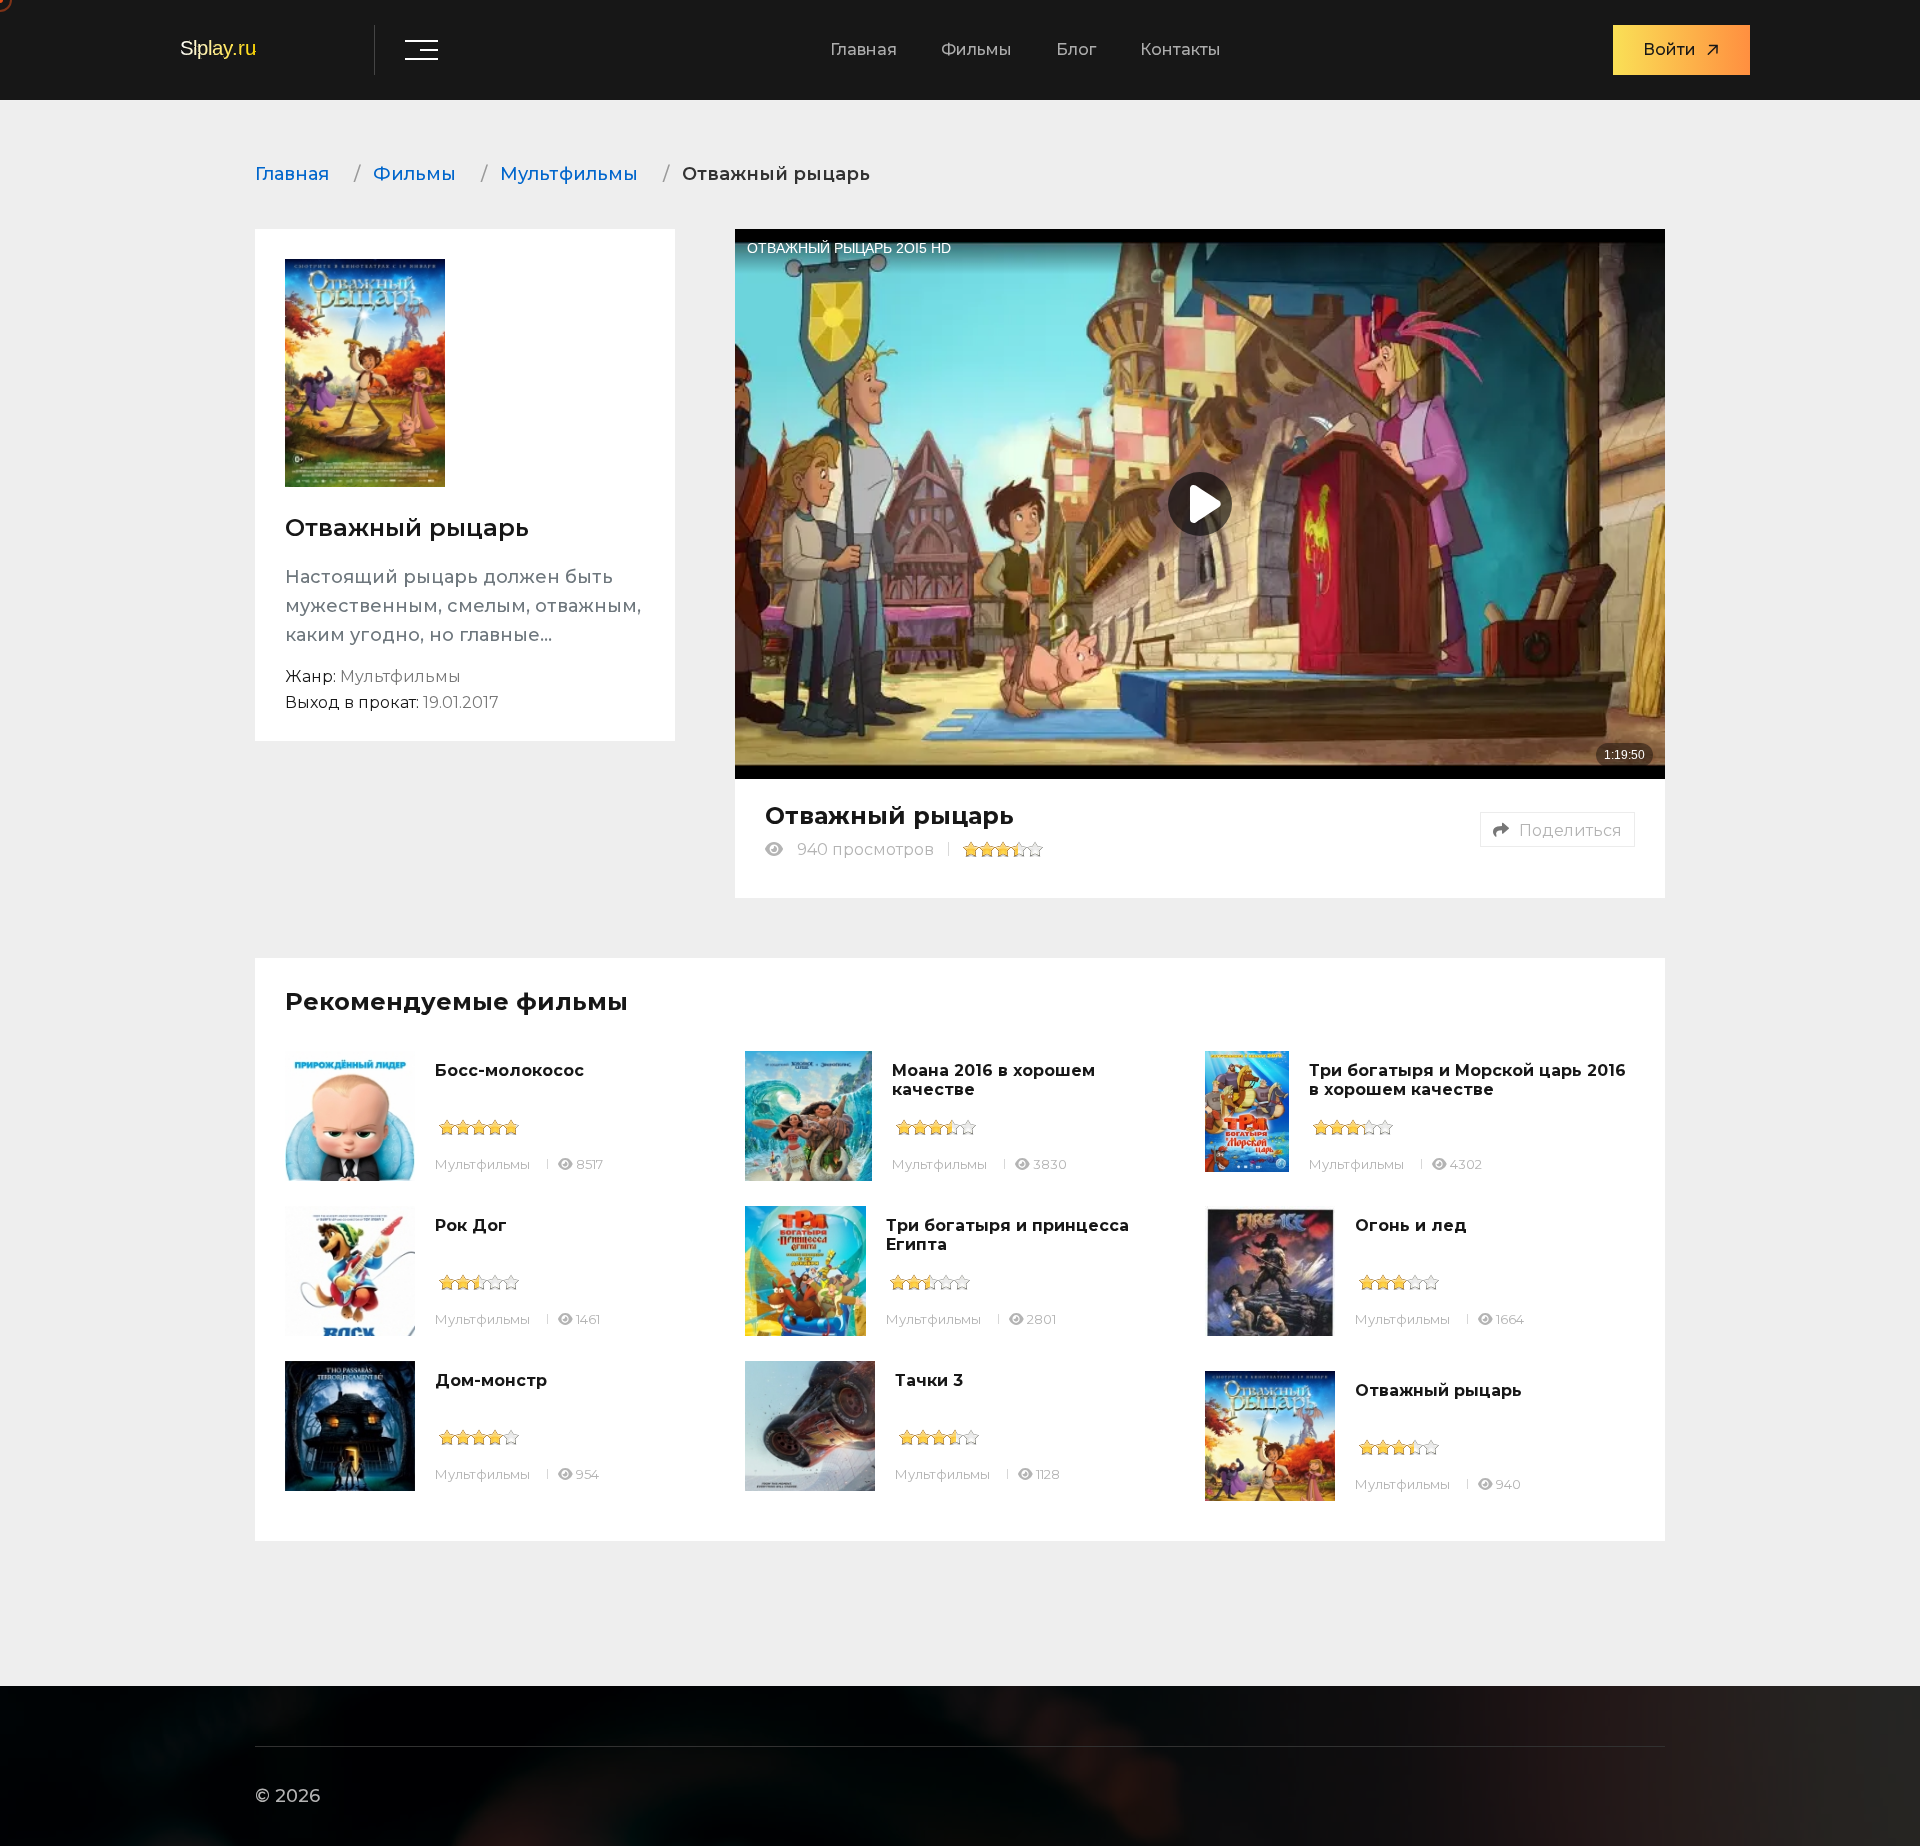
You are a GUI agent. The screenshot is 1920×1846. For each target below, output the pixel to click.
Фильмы (976, 49)
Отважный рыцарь (1438, 1390)
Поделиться (1570, 830)
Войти (1669, 49)
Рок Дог (471, 1225)
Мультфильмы (482, 1164)
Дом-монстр (491, 1380)
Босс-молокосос (509, 1070)
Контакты (1180, 49)
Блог (1076, 49)
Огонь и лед (1411, 1225)
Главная (863, 49)
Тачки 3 (929, 1380)
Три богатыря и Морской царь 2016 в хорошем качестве (1467, 1080)
